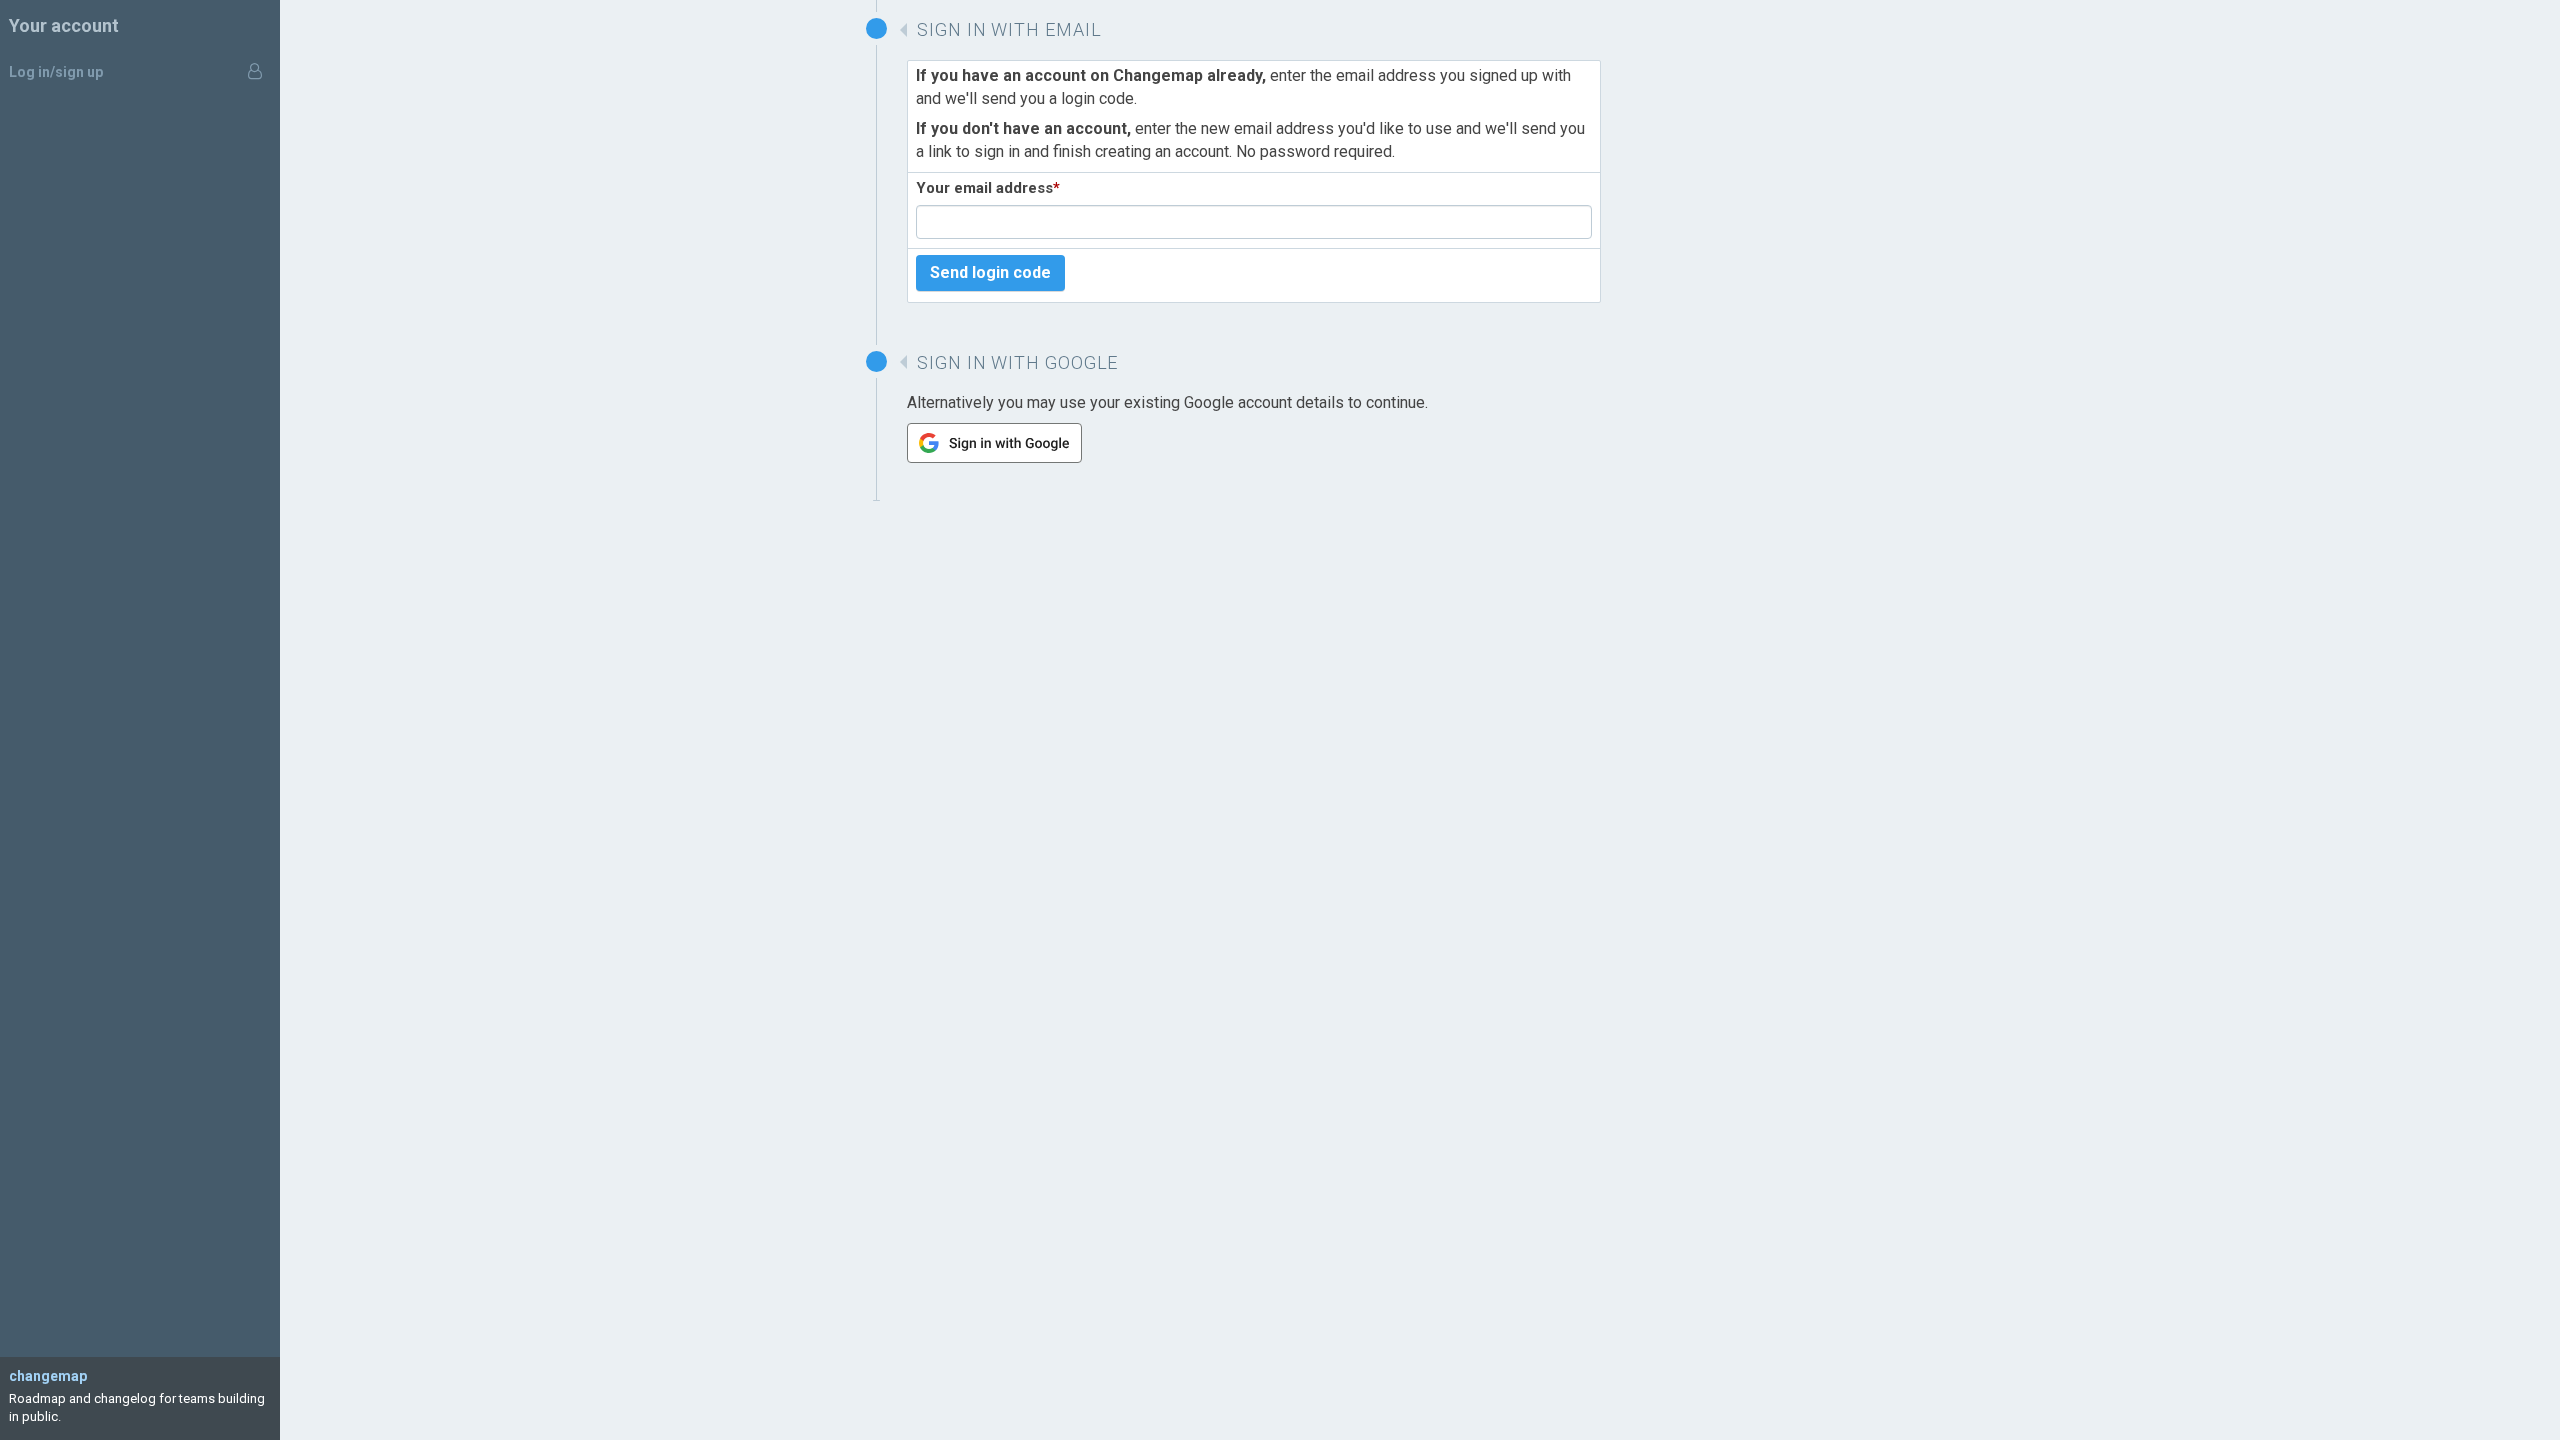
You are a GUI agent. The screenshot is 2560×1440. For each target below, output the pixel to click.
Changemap (48, 1376)
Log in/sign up (56, 72)
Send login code (990, 272)
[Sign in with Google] (994, 457)
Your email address (988, 188)
